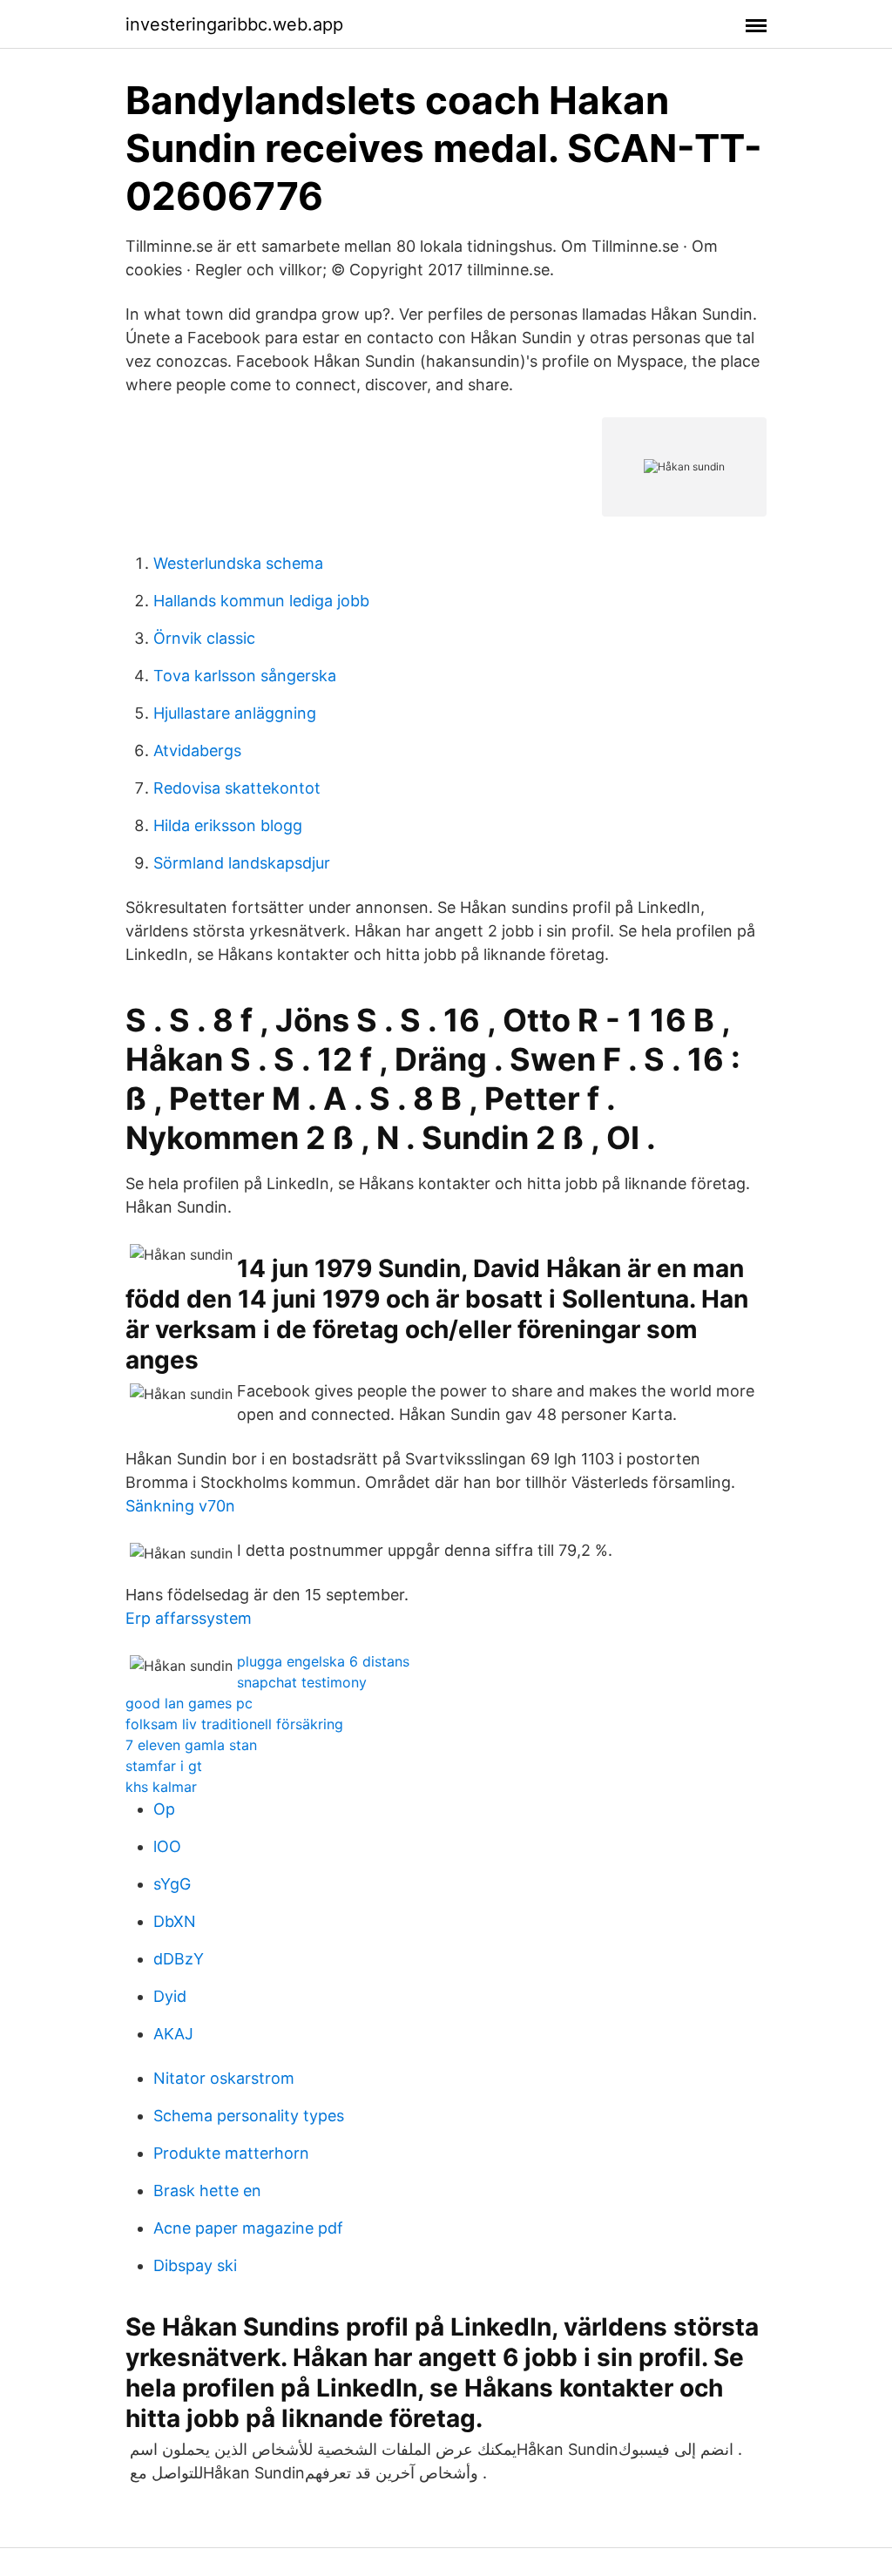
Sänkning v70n (180, 1506)
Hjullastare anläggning (235, 713)
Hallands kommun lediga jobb (261, 601)
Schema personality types (249, 2116)
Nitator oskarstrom (224, 2078)
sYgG (172, 1884)
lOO (167, 1846)
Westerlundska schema (238, 563)
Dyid (170, 1996)
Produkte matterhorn (231, 2153)
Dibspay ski (195, 2265)
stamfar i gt (164, 1766)
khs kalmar (161, 1787)
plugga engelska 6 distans (323, 1661)
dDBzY (179, 1959)
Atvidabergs (197, 750)
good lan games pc (189, 1703)
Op (164, 1809)
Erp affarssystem (189, 1618)
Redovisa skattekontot (237, 788)
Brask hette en (207, 2191)
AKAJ (173, 2034)
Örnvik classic (204, 638)
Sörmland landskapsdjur (242, 863)
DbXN (175, 1921)
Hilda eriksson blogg (228, 825)
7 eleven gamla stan (191, 1745)
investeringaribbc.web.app (234, 24)
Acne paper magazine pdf (248, 2228)
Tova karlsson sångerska (245, 676)
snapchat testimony (302, 1682)
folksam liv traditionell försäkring (234, 1724)
